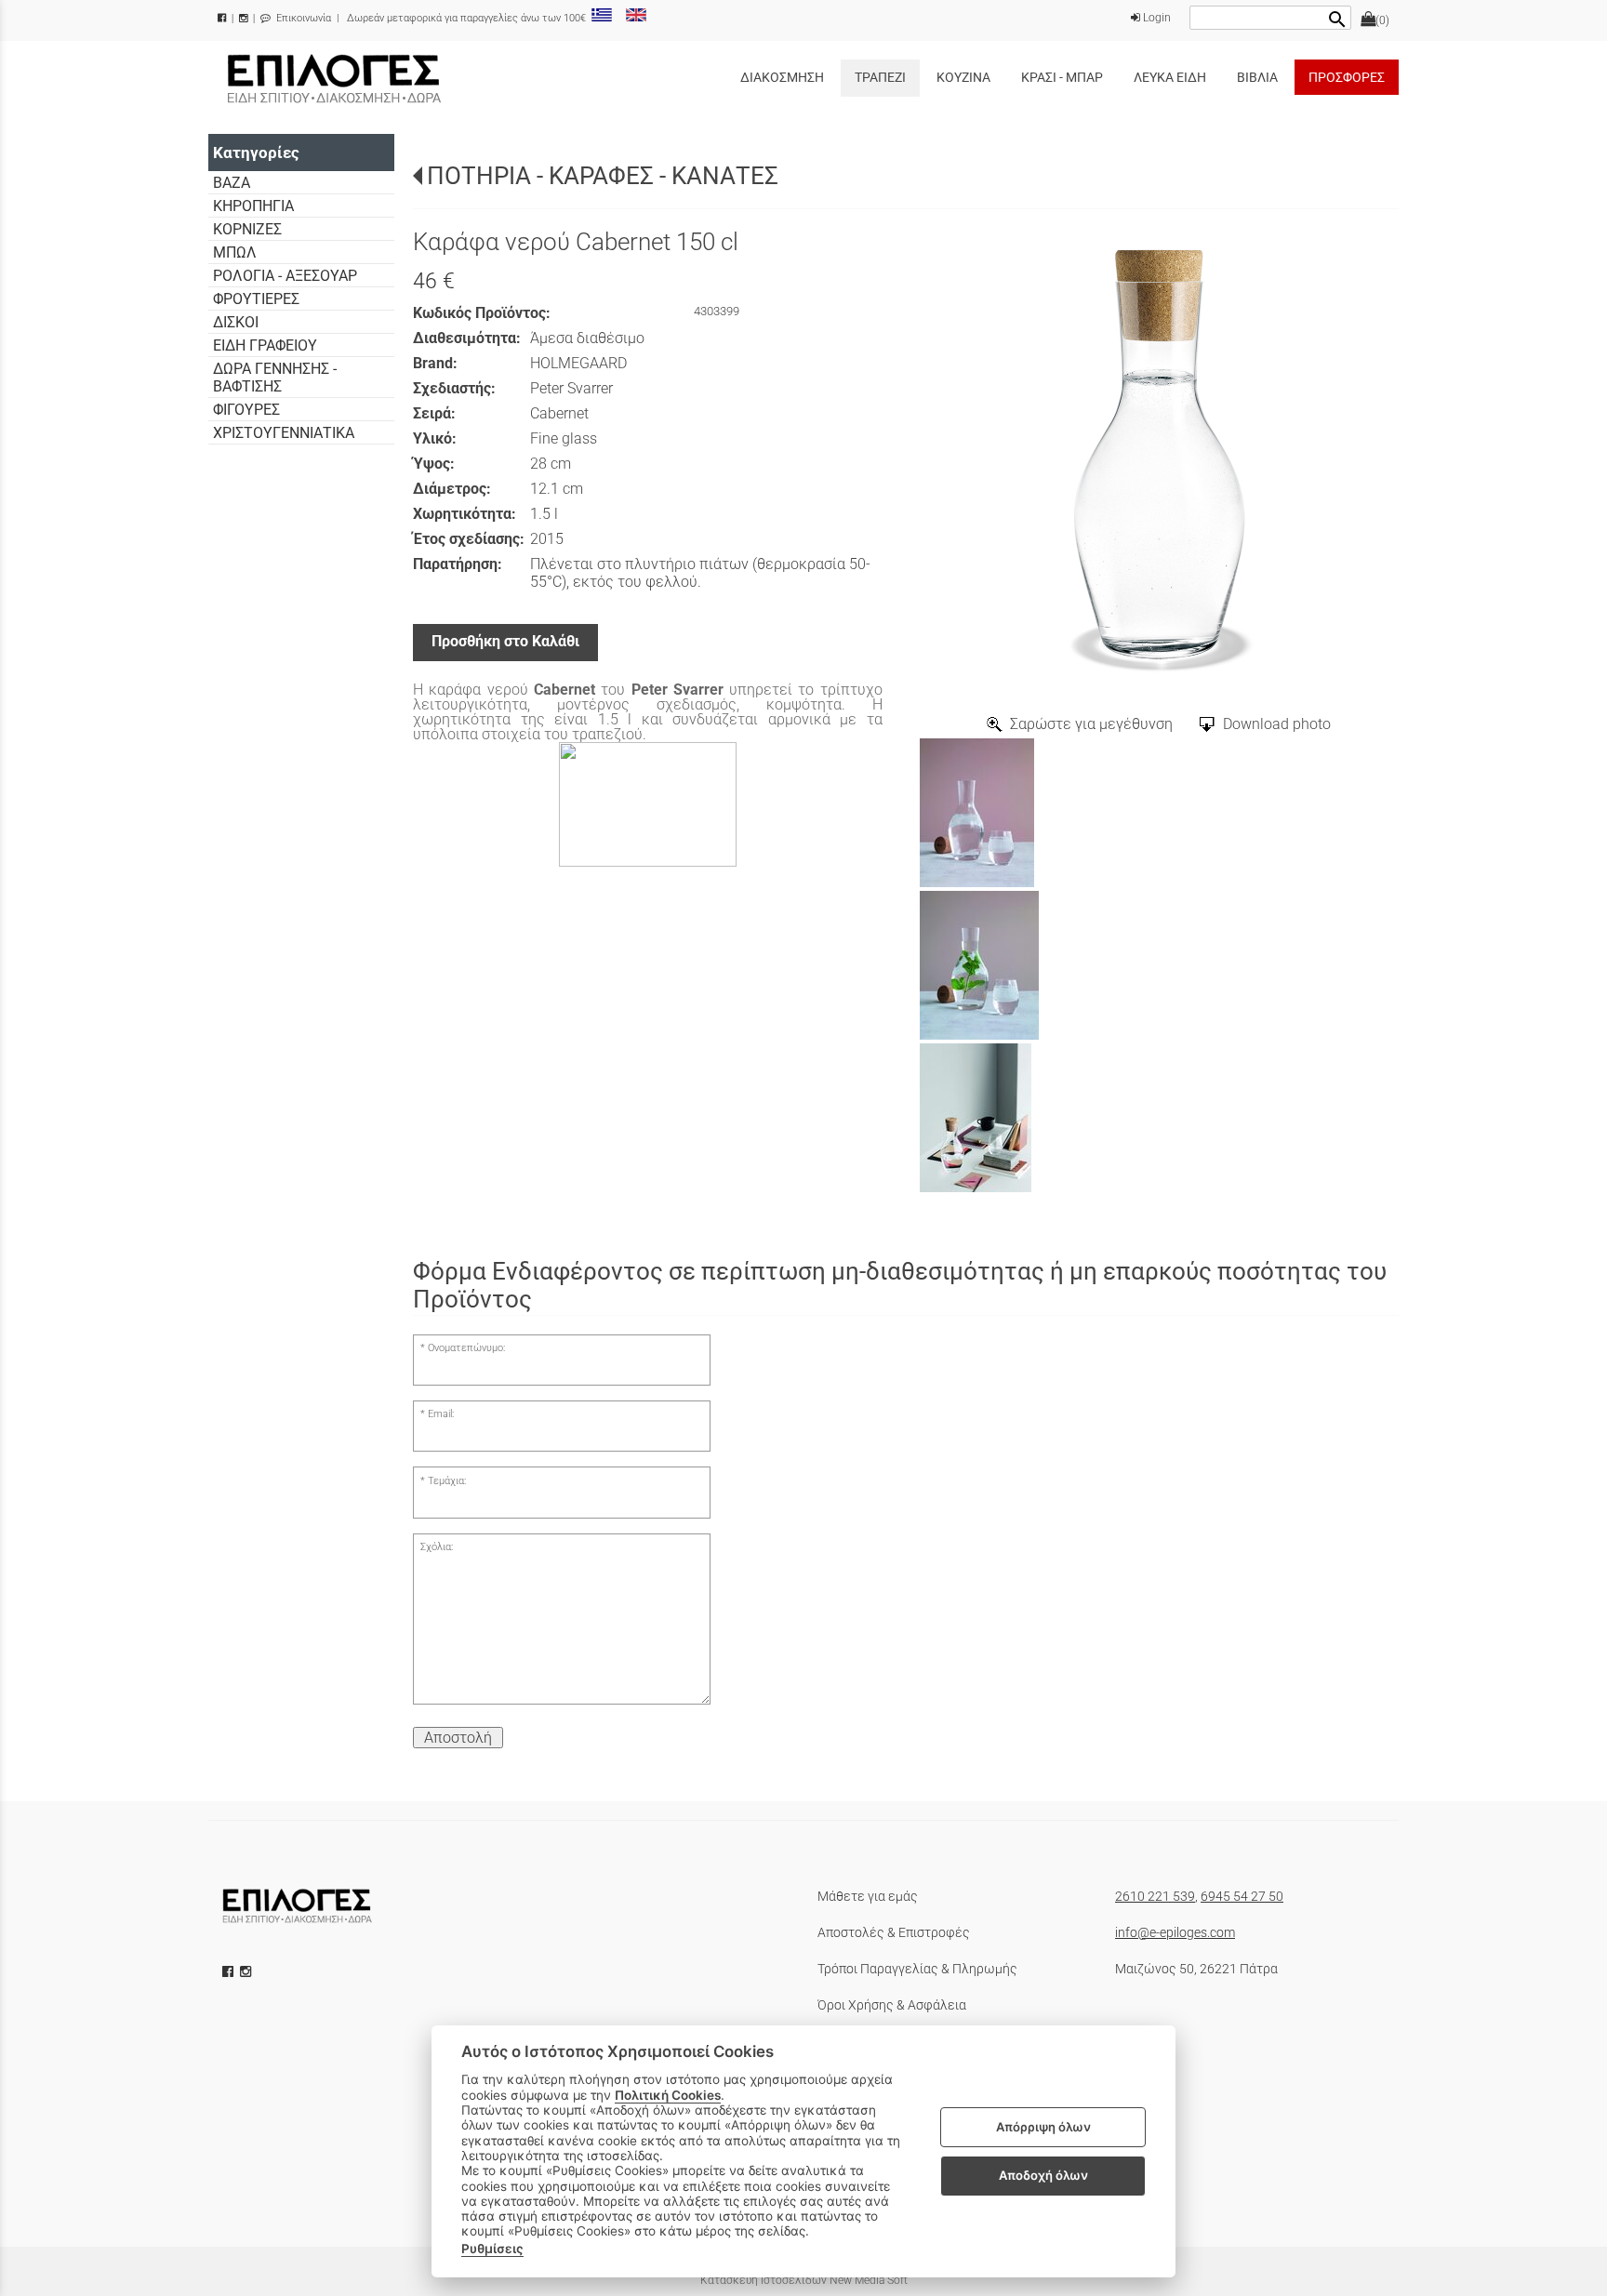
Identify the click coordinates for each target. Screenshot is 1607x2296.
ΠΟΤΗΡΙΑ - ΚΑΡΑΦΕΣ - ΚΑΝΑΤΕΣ (603, 176)
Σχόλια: (437, 1547)
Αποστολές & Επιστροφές (894, 1932)
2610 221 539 (1155, 1896)
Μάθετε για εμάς (868, 1896)
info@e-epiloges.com (1175, 1932)
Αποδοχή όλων (1043, 2175)
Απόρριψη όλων (1043, 2127)
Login (1155, 18)
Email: (441, 1414)
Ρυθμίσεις (492, 2249)
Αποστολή (458, 1738)
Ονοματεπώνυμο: (466, 1348)
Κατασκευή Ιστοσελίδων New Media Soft (804, 2280)
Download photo (1277, 724)
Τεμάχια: (447, 1481)
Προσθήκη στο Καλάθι (505, 641)
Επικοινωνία (302, 18)
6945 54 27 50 (1242, 1896)
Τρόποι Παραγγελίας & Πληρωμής (917, 1969)
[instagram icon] (247, 1971)
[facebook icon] (230, 1971)
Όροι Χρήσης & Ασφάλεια (892, 2005)
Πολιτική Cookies (668, 2095)
